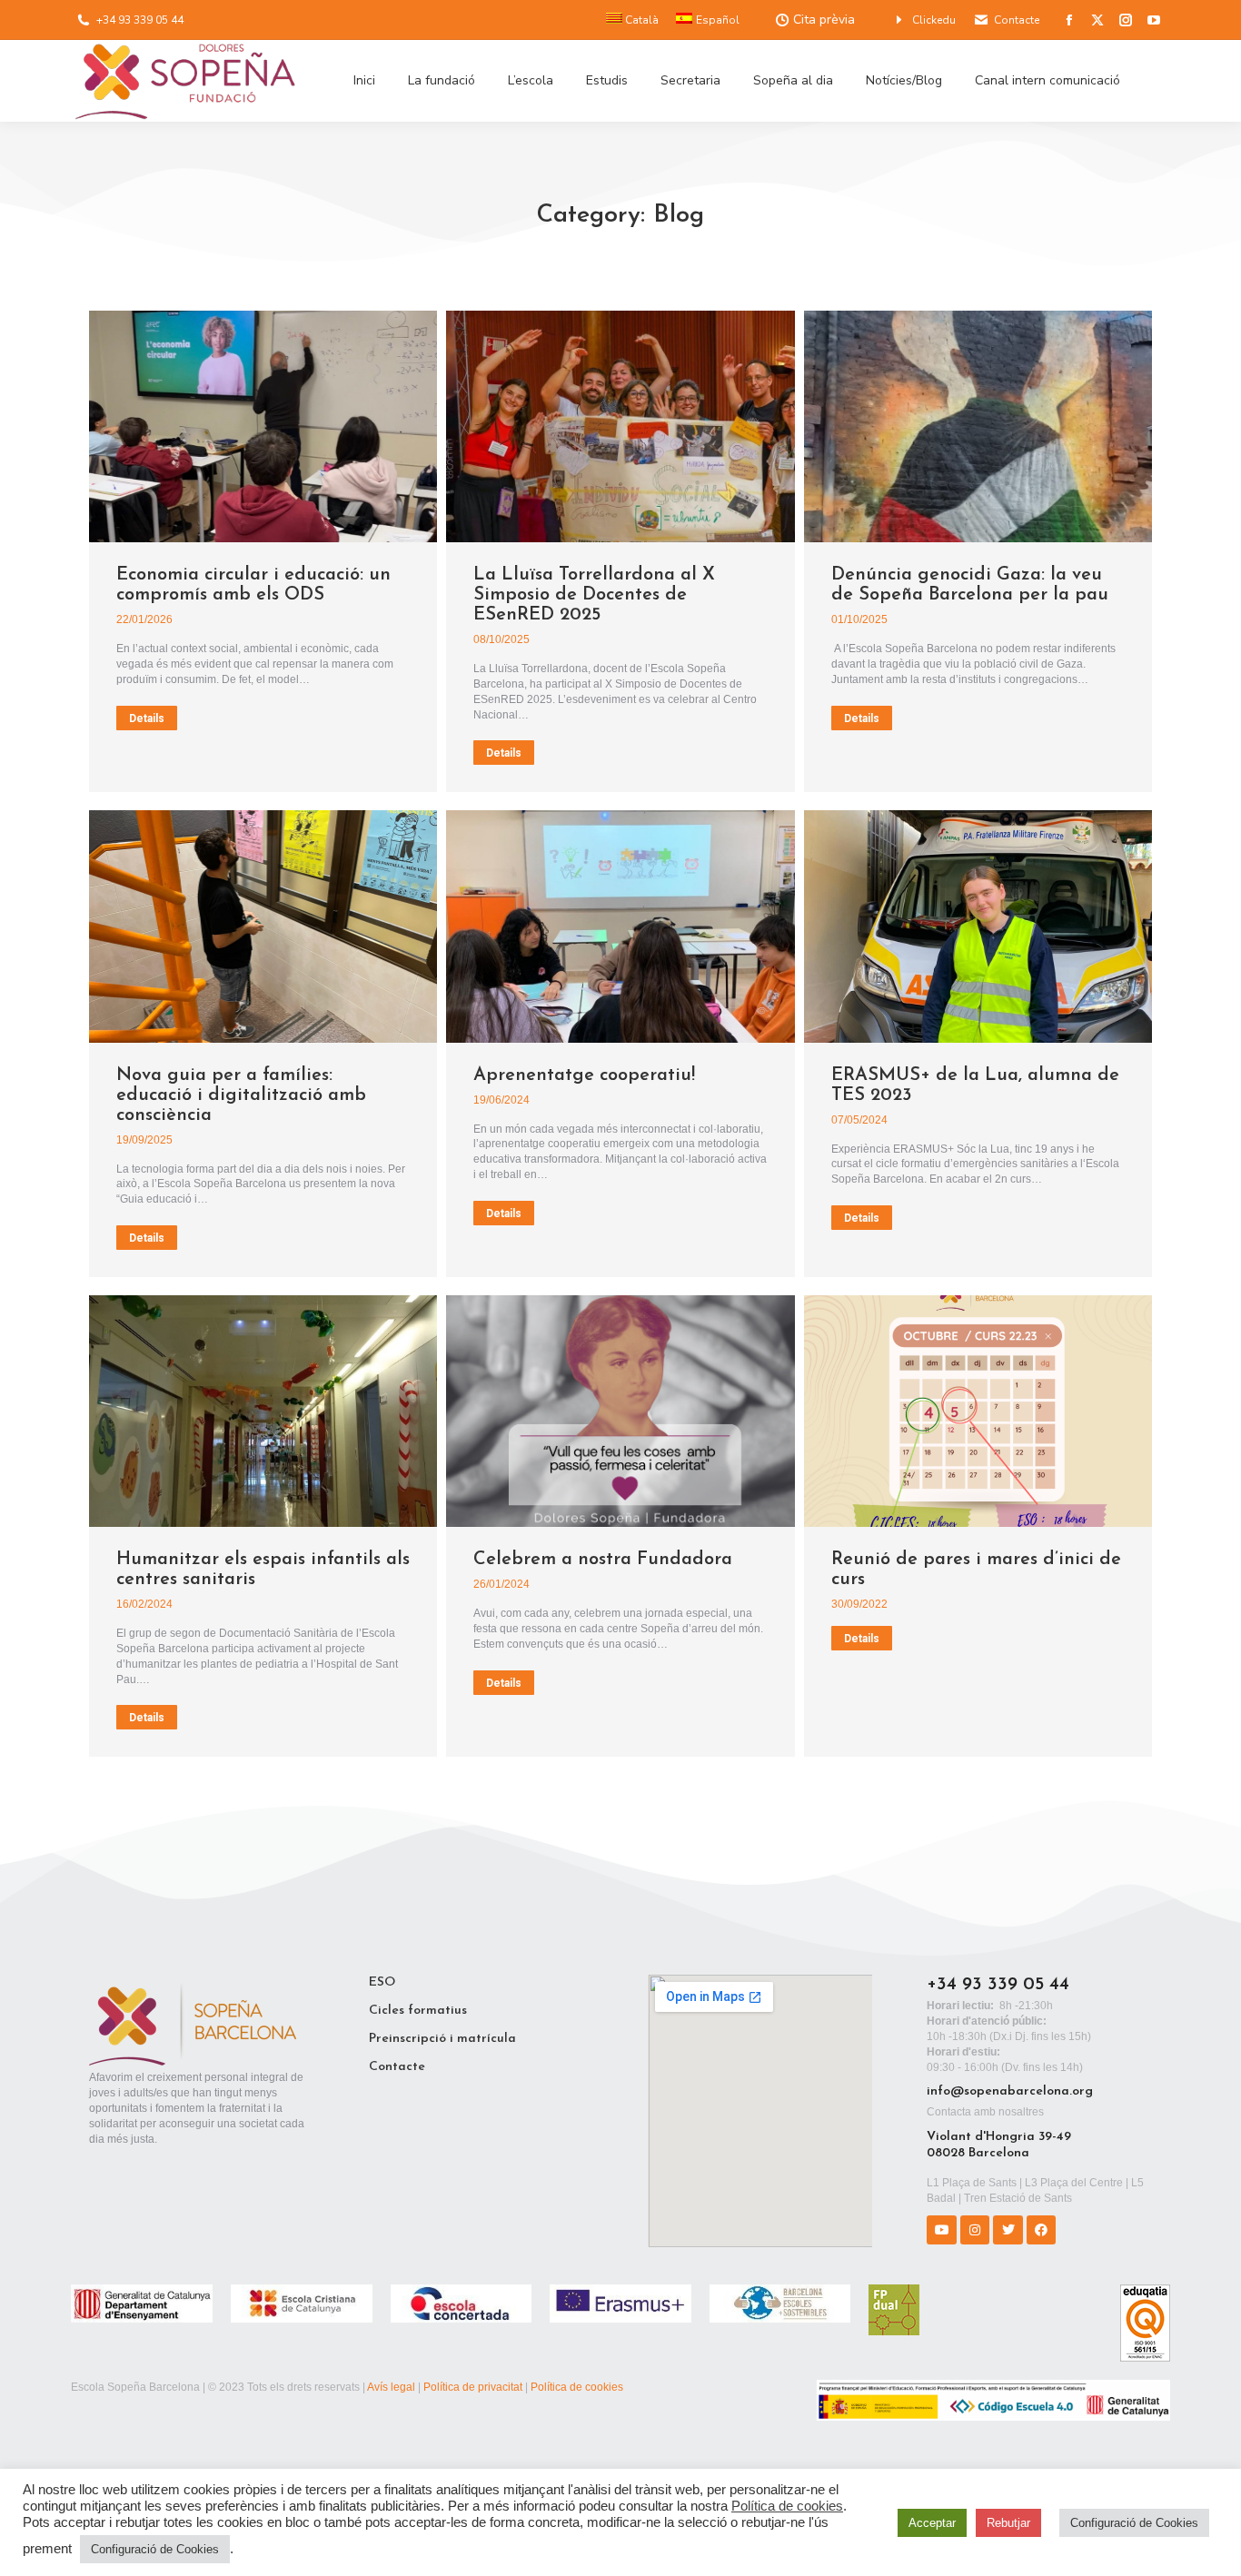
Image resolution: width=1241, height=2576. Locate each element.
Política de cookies (577, 2387)
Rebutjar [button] (1008, 2523)
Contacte (1017, 20)
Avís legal (391, 2387)
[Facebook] (1041, 2230)
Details (147, 718)
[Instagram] (975, 2230)
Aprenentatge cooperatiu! (584, 1075)
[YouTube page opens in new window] (1154, 20)
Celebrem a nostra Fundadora (603, 1560)
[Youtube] (941, 2230)
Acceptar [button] (932, 2523)
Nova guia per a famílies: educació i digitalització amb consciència (241, 1095)
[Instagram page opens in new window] (1126, 20)
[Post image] (263, 426)
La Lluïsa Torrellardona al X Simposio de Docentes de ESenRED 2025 (594, 595)
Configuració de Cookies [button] (155, 2549)
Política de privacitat (473, 2387)
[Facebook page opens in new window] (1069, 20)
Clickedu (934, 20)
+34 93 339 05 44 (140, 20)
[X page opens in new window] (1097, 20)
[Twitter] (1008, 2230)
